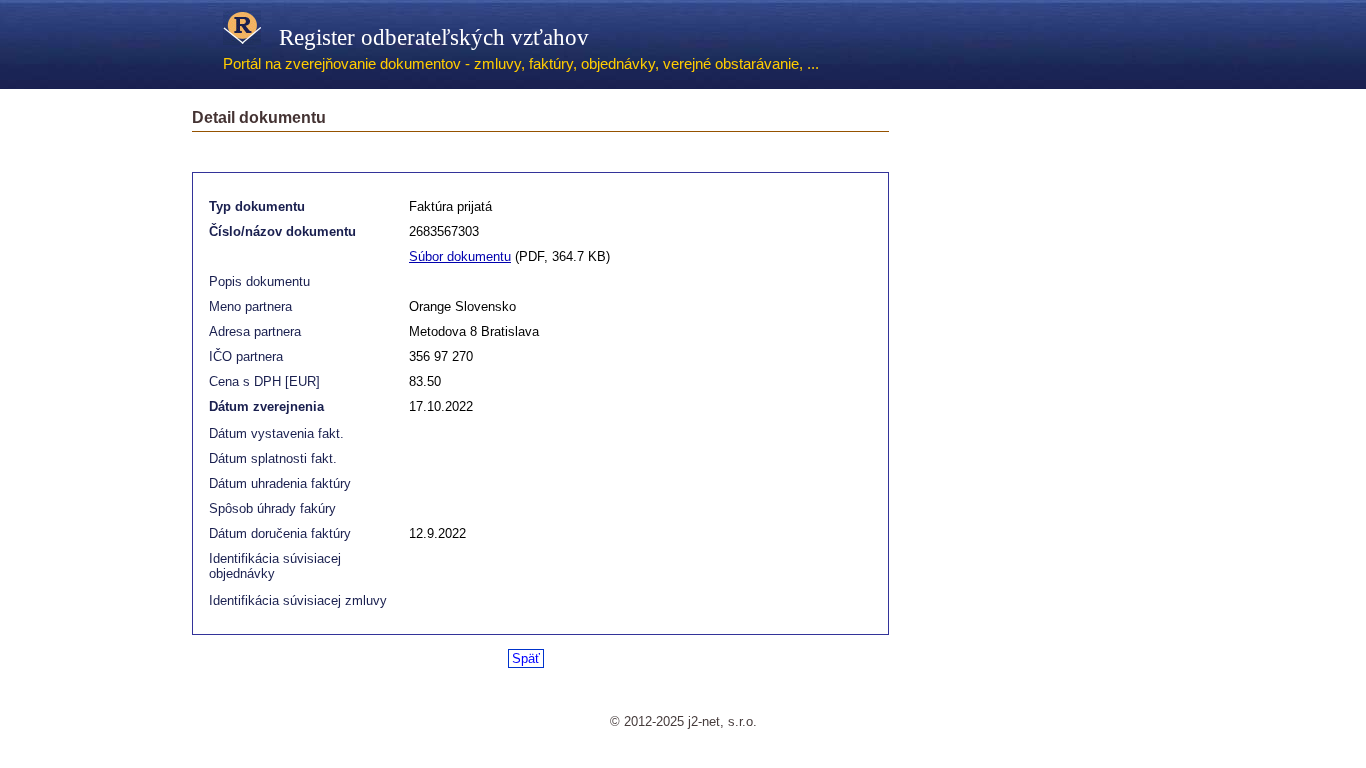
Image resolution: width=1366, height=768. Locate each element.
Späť (526, 658)
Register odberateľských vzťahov (425, 37)
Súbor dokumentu (460, 256)
